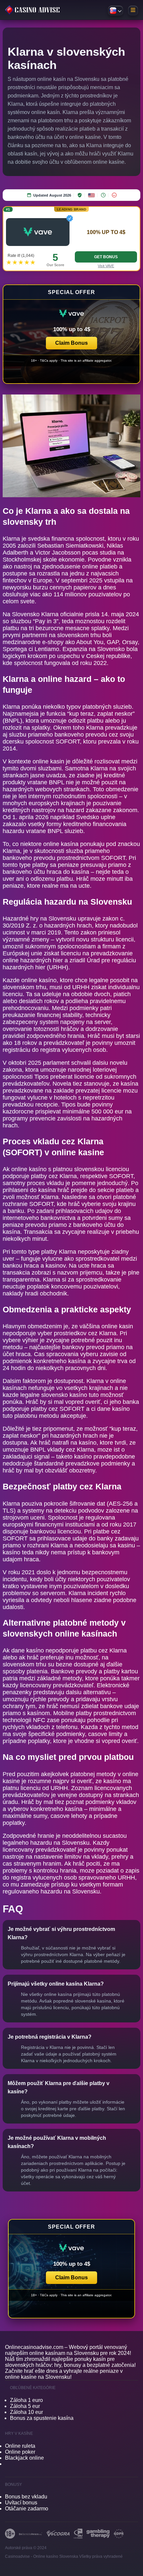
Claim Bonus (71, 343)
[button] (71, 334)
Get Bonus (106, 257)
